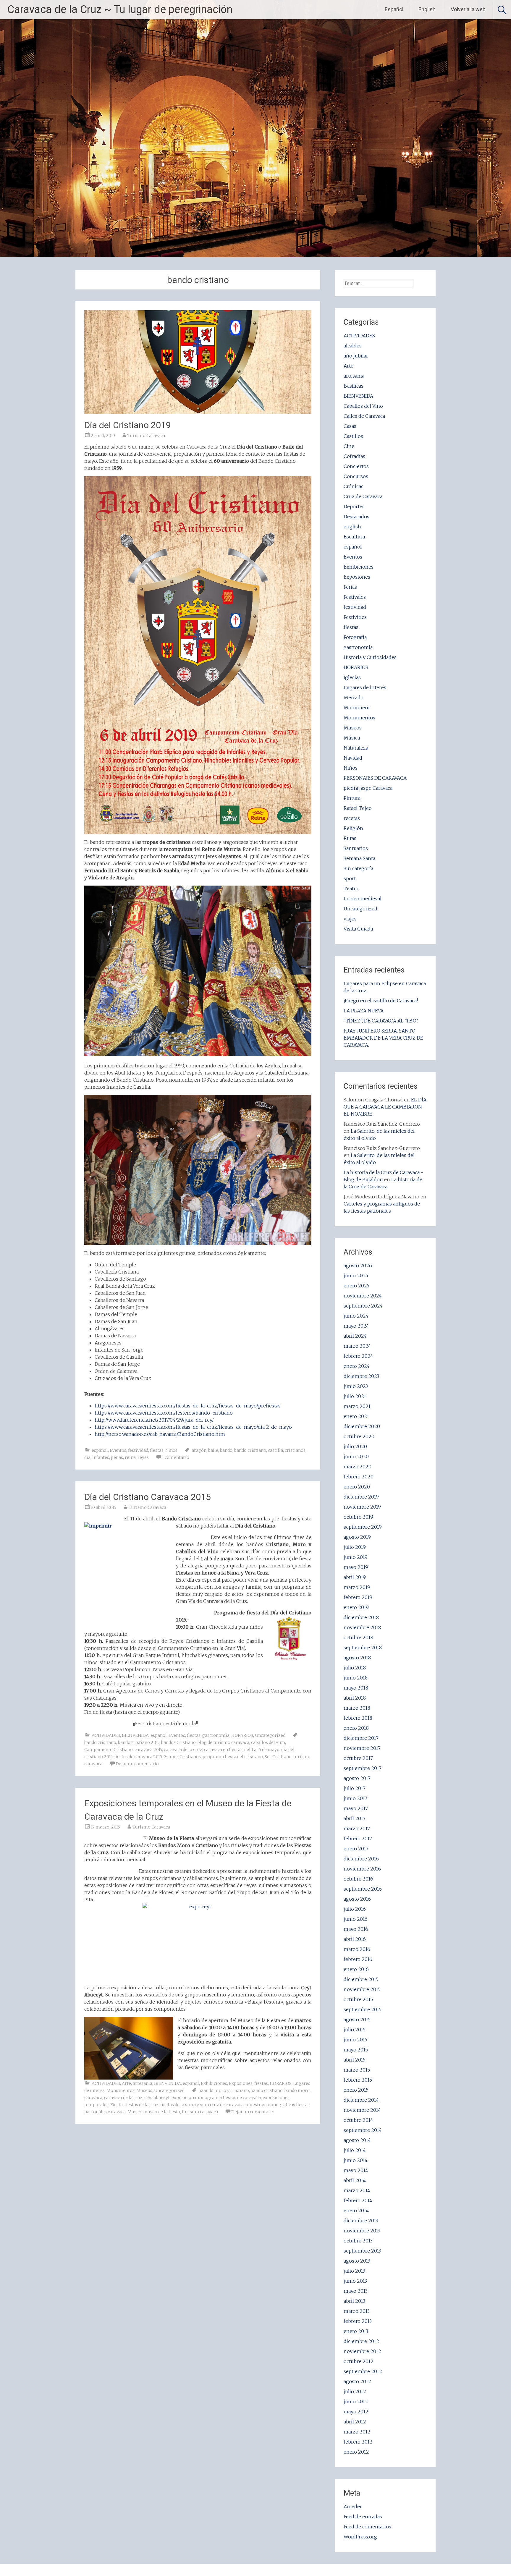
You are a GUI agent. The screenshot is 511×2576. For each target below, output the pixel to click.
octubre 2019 (358, 1517)
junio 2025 (356, 1276)
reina (130, 1457)
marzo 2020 (358, 1467)
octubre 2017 (358, 1758)
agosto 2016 (357, 1899)
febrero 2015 (358, 2080)
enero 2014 (356, 2211)
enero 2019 (356, 1607)
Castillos (353, 436)
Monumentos (121, 2090)
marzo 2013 (357, 2311)
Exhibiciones (214, 2083)
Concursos (356, 476)
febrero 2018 (358, 1718)
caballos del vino (268, 1742)
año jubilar (356, 356)
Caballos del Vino (363, 406)
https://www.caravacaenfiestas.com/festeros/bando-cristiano (164, 1413)
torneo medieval (363, 899)
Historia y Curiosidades (370, 657)
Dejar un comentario (137, 1764)
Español (394, 9)
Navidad (353, 758)
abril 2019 (355, 1577)
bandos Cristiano (178, 1742)
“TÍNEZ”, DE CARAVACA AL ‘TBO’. (381, 1021)
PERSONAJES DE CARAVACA (375, 778)
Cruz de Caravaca (363, 496)
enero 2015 (356, 2090)
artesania (143, 2083)
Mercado (354, 698)
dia (87, 1457)
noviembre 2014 (362, 2110)
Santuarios (356, 848)
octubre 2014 (358, 2120)
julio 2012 (355, 2391)
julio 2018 (355, 1668)
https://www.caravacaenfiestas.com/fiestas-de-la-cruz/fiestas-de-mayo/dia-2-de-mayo (193, 1427)
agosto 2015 (357, 2020)
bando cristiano (250, 1450)
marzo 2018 (357, 1708)
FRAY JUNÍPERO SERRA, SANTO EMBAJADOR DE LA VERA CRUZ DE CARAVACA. (383, 1038)
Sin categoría (358, 868)
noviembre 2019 (362, 1507)
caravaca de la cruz (183, 1750)
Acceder (353, 2507)
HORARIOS (242, 1735)
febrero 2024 (358, 1356)
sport (350, 878)
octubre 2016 (358, 1879)
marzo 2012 (357, 2432)
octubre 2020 (359, 1436)
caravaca (93, 2098)
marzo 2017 (357, 1829)
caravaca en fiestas (223, 1750)
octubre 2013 (358, 2241)
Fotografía (355, 637)
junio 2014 (356, 2160)
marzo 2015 (357, 2070)
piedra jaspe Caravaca (368, 788)
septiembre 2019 (363, 1527)
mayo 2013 (356, 2291)
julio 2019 (355, 1547)
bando (226, 1450)
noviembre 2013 (362, 2231)
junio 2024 (356, 1316)
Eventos (118, 1450)
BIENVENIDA (135, 1735)
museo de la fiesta (162, 2112)
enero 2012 (356, 2452)
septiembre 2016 (363, 1889)
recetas (352, 818)
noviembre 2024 (363, 1296)
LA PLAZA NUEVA (364, 1011)
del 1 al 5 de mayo (262, 1750)
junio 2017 (355, 1798)
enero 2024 (357, 1366)
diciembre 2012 (361, 2341)
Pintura (352, 798)
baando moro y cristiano (224, 2090)
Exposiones (241, 2083)
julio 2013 (354, 2271)
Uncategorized (270, 1735)
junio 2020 (356, 1457)
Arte (126, 2083)
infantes (101, 1457)
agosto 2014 (357, 2140)
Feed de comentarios (367, 2527)
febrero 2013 (358, 2321)
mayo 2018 (356, 1688)
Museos (144, 2090)
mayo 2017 (356, 1808)
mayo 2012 (356, 2412)
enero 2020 (357, 1487)
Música (352, 738)
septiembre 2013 (362, 2251)
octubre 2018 (358, 1637)
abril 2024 (355, 1336)
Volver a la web (468, 9)
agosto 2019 (357, 1537)
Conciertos (356, 466)
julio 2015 (355, 2030)
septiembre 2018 (363, 1648)
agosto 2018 (357, 1658)
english (352, 527)
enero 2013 (356, 2331)
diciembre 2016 (361, 1859)
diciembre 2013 (361, 2221)
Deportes (354, 507)
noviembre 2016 (362, 1869)
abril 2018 (355, 1698)
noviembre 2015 (362, 1989)
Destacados (356, 517)
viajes (350, 919)
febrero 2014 (358, 2200)
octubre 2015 (358, 1999)
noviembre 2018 (362, 1627)
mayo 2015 (356, 2050)
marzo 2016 (357, 1949)
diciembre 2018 (361, 1617)
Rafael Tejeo (358, 808)
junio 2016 (356, 1919)
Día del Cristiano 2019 (128, 425)
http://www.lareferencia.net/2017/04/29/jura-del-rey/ (154, 1420)
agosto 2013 (357, 2261)
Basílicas (354, 386)
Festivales (355, 597)
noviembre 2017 (362, 1748)
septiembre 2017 (363, 1768)
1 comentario (176, 1457)
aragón (199, 1450)
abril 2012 (355, 2422)
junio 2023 (356, 1386)
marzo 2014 (357, 2190)
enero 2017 (356, 1849)
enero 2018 (356, 1728)
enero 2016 (356, 1969)
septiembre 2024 (363, 1306)
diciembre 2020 (362, 1426)
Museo (134, 2112)
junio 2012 (356, 2402)
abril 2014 (355, 2180)
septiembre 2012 (363, 2371)
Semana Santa (359, 858)
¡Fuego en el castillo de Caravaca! (381, 1001)
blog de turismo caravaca (223, 1742)
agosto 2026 (358, 1266)
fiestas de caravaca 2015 (138, 1757)
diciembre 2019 (361, 1497)
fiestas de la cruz (142, 2105)
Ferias (350, 587)
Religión (353, 828)
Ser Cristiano (278, 1757)
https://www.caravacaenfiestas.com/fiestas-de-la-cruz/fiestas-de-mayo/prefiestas (188, 1406)
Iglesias (352, 677)
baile (213, 1450)
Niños (171, 1450)
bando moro (297, 2090)
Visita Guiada (358, 929)
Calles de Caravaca (364, 416)
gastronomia (216, 1735)
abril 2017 (355, 1818)
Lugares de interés (365, 687)
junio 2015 (355, 2040)
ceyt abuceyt (157, 2098)
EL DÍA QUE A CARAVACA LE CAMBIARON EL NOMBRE (385, 1107)
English (427, 9)
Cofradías (354, 456)
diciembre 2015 (361, 1979)
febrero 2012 (358, 2442)
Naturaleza (356, 748)
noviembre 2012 (362, 2351)
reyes (143, 1457)
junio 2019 (356, 1557)
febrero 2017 (358, 1839)
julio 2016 (355, 1909)
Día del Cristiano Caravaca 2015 (148, 1497)
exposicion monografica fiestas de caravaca (216, 2098)
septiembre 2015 (363, 2009)
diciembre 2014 (361, 2100)
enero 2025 (356, 1286)
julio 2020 (355, 1446)
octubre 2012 (359, 2361)
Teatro (351, 889)
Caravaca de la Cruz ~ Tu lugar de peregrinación (120, 9)
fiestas (157, 1450)
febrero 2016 (358, 1959)
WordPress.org (360, 2537)
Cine (349, 446)
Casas (350, 426)
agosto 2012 (357, 2381)
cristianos (295, 1450)
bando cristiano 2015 (139, 1742)
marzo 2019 (357, 1587)
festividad (138, 1450)
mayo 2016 (356, 1929)
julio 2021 (355, 1396)
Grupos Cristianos (182, 1757)
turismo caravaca (200, 2112)
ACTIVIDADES (106, 1735)
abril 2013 (354, 2301)
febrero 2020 (359, 1477)
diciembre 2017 (361, 1738)
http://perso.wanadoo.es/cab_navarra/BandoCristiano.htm (160, 1434)
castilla (275, 1450)
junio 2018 (356, 1678)
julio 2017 (355, 1788)
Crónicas (354, 486)
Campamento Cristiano (109, 1750)
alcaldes (353, 346)
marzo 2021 (357, 1406)
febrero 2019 (358, 1597)
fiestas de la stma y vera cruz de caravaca (202, 2105)
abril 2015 (355, 2060)
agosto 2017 (357, 1778)
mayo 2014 (356, 2170)
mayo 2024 (356, 1326)
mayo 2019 (356, 1567)
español (100, 1450)
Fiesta (117, 2105)
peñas (117, 1457)
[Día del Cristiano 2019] (198, 412)
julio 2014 (355, 2150)
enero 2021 (356, 1416)
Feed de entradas (363, 2517)
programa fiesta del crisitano (233, 1757)
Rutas (350, 838)
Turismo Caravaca (146, 436)
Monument (357, 708)
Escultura (354, 537)
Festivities (355, 617)
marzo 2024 (357, 1346)
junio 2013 (355, 2281)
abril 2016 (355, 1939)
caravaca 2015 (148, 1750)
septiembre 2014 (363, 2130)
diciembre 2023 (361, 1376)
